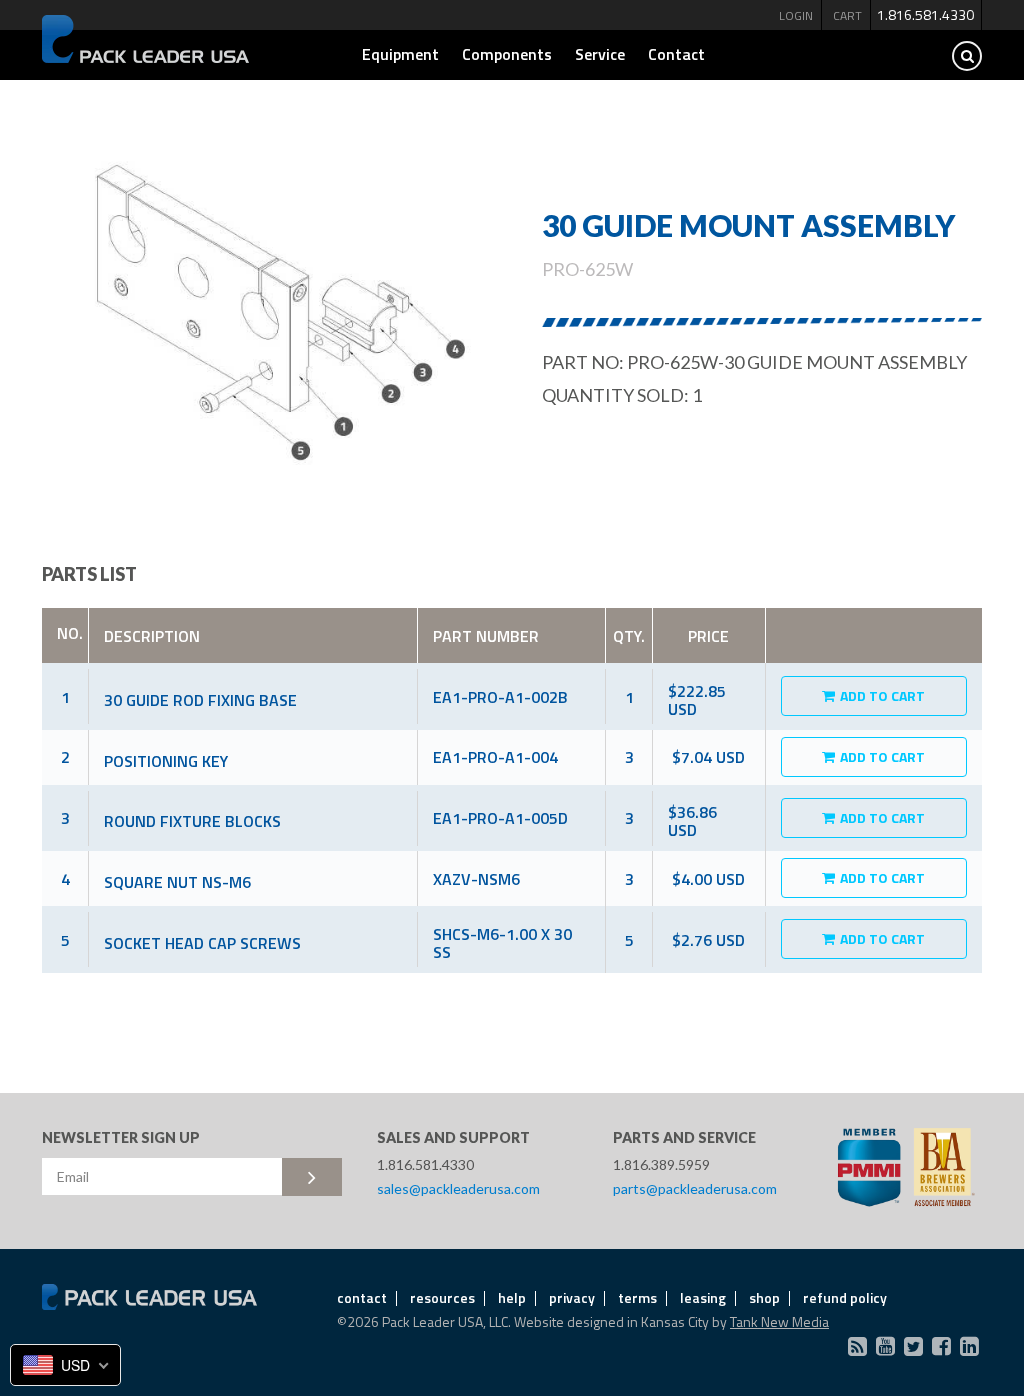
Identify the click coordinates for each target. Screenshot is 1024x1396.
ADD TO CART (882, 695)
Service (600, 54)
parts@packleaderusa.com (695, 1188)
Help (512, 1297)
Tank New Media (779, 1321)
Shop (764, 1297)
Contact (676, 54)
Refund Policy (845, 1297)
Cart (847, 15)
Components (507, 54)
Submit (312, 1177)
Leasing (703, 1297)
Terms (637, 1297)
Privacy (572, 1297)
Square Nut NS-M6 (177, 882)
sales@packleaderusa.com (458, 1188)
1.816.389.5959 (661, 1164)
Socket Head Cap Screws (202, 943)
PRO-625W (587, 269)
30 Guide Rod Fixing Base (200, 700)
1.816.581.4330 (925, 14)
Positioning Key (166, 761)
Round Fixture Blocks (192, 821)
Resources (442, 1297)
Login (796, 15)
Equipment (400, 54)
